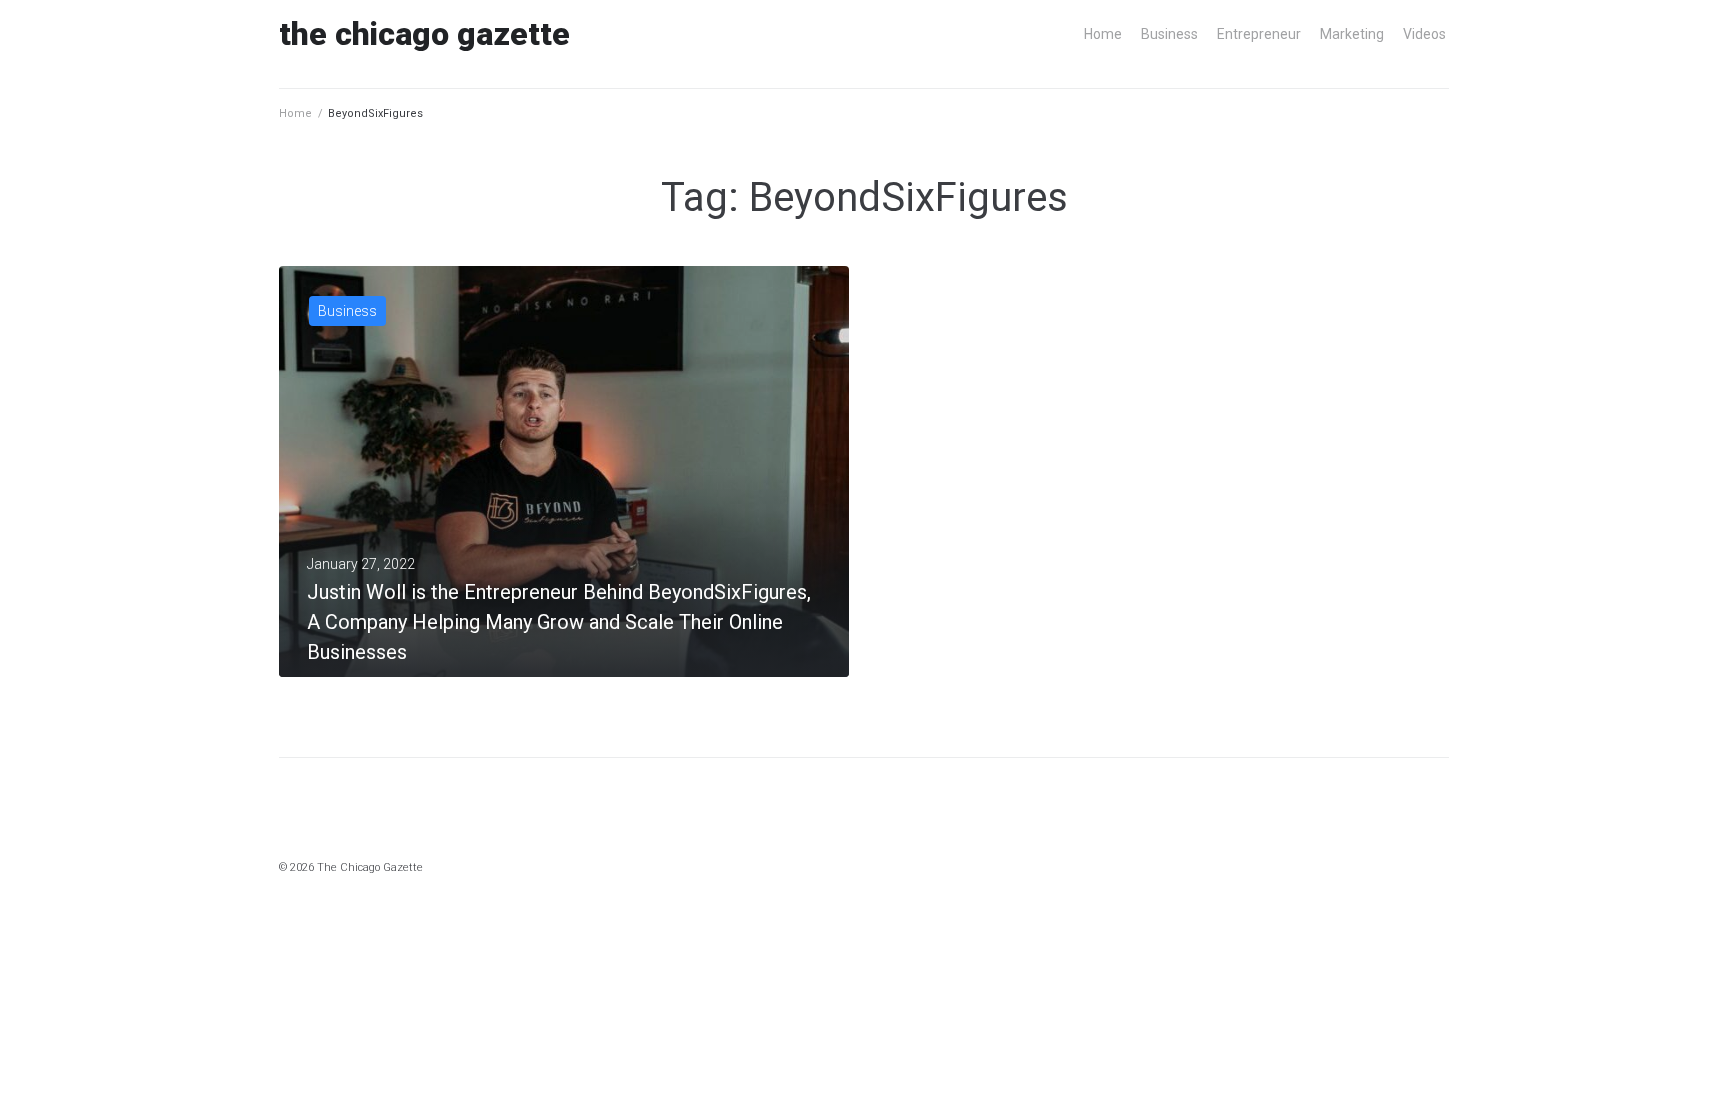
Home (1103, 34)
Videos (1424, 34)
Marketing (1352, 34)
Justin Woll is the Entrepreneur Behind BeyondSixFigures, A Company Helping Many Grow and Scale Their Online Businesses (559, 622)
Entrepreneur (1259, 34)
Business (1169, 34)
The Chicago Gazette (424, 34)
